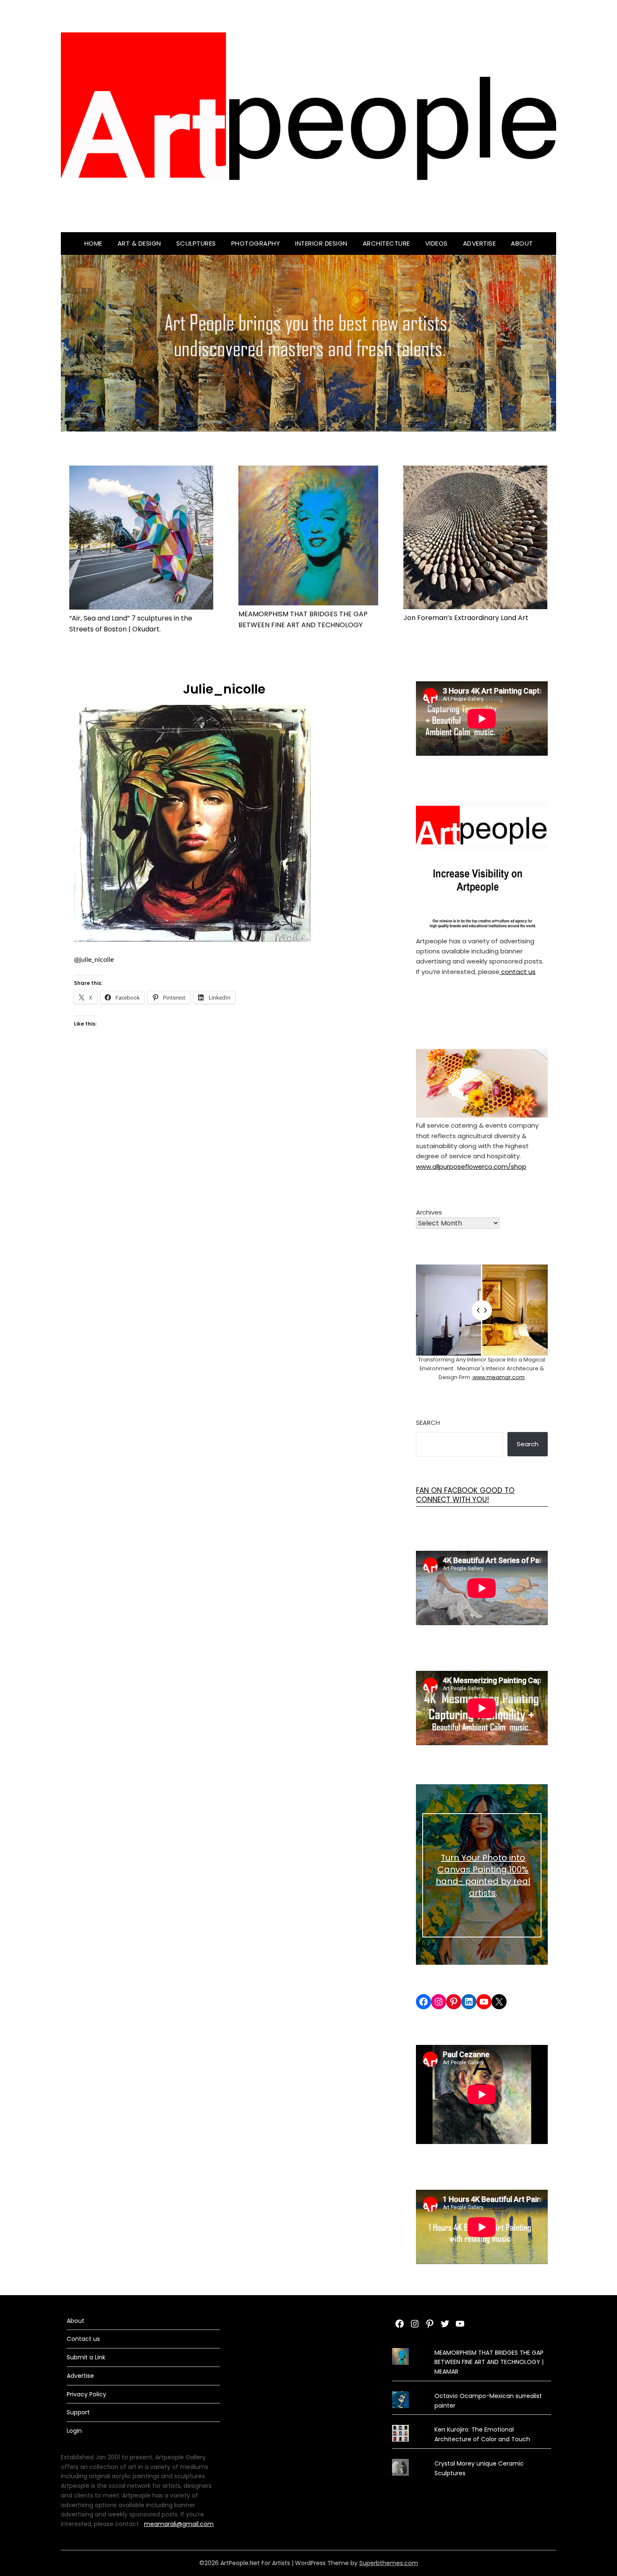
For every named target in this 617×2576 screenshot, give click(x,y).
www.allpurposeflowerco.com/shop (471, 1166)
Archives (429, 1212)
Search (428, 1423)
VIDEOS (437, 243)
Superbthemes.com (389, 2563)
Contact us (83, 2339)
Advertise (480, 243)
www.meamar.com (498, 1377)
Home (93, 243)
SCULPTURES (196, 243)
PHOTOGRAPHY (256, 243)
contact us (518, 972)
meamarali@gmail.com (179, 2524)
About (522, 243)
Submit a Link (86, 2357)
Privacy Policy (86, 2394)
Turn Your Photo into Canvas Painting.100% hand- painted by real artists (483, 1875)
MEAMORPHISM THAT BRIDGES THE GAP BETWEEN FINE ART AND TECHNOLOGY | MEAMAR (489, 2362)
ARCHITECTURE (386, 243)
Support (78, 2412)
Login (74, 2431)
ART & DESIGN (139, 243)
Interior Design (321, 243)
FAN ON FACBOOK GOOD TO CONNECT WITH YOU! (465, 1495)
